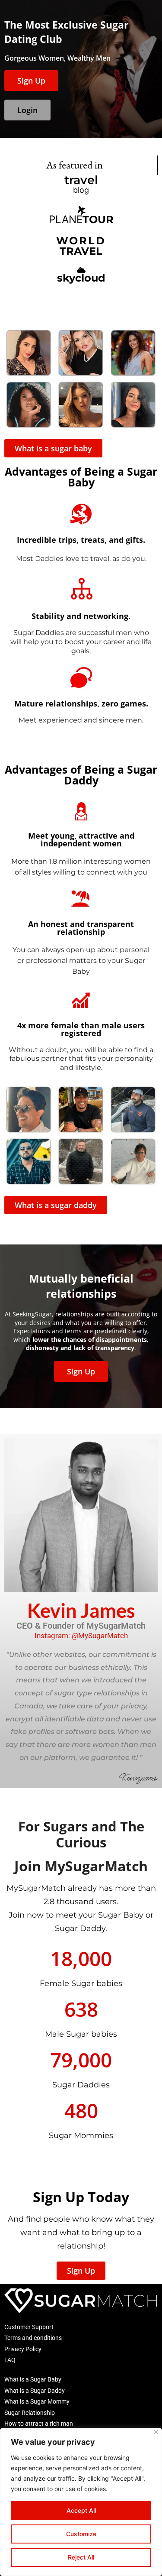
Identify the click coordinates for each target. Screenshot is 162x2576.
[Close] (156, 2432)
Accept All (81, 2510)
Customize (81, 2534)
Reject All (81, 2557)
